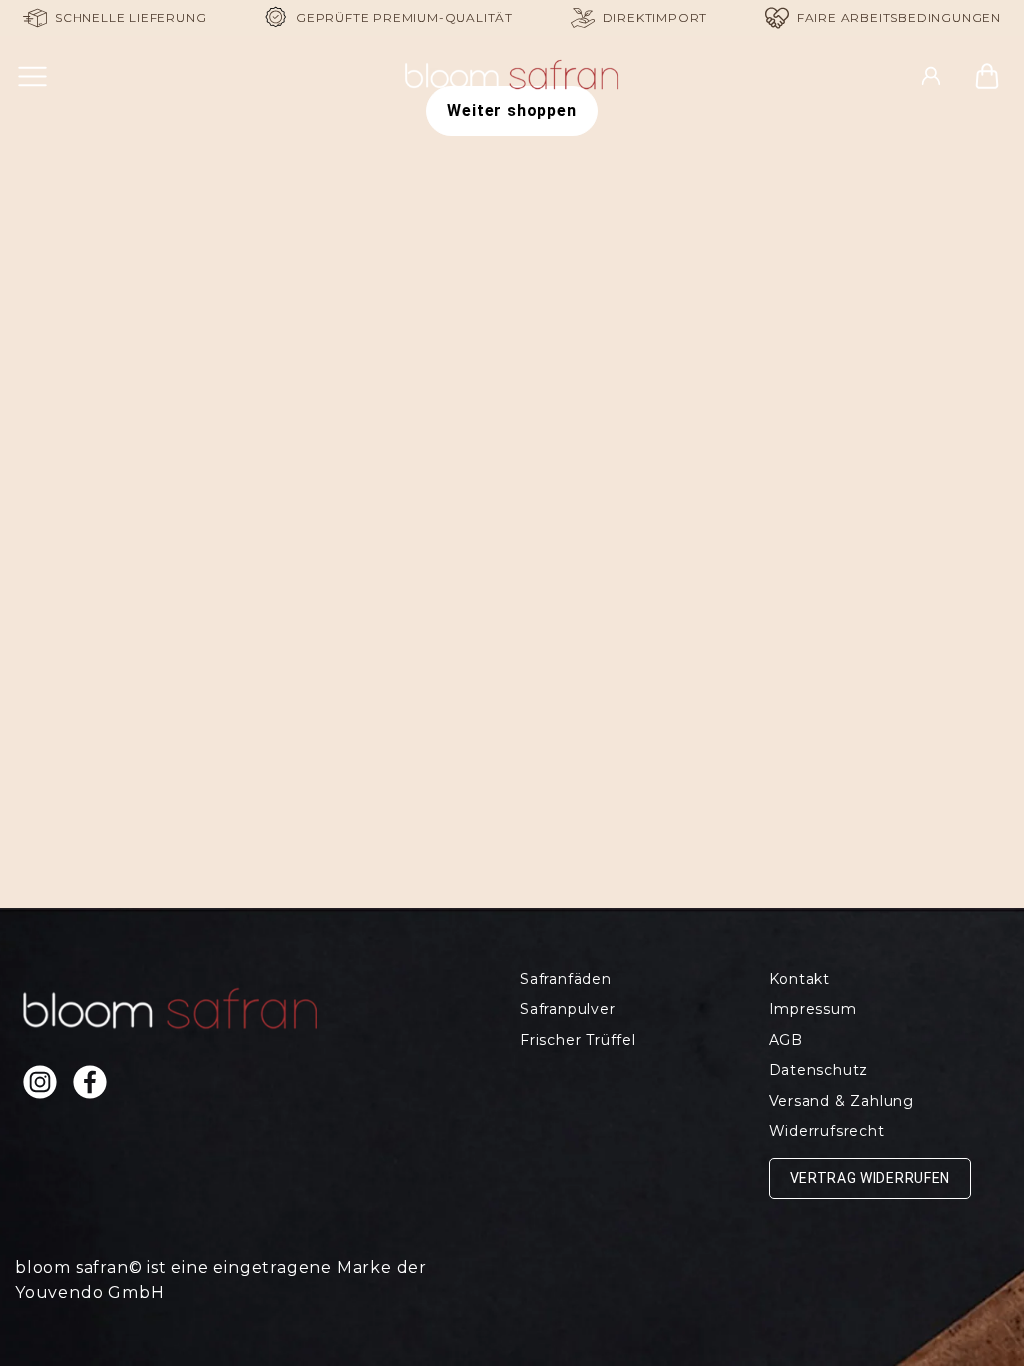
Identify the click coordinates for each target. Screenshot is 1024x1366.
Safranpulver (568, 1009)
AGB (786, 1040)
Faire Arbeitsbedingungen (899, 17)
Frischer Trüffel (578, 1040)
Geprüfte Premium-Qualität (404, 17)
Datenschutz (819, 1070)
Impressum (813, 1009)
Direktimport (655, 17)
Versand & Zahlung (842, 1101)
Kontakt (800, 979)
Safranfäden (566, 979)
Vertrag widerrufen (870, 1178)
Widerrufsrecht (827, 1131)
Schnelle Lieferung (130, 17)
